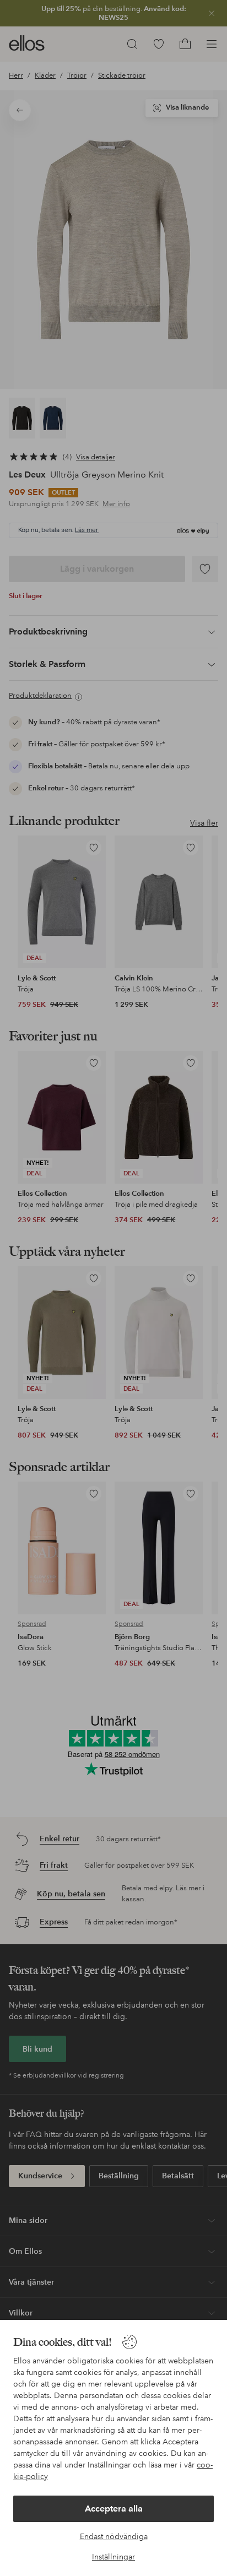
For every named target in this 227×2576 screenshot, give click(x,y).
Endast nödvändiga (114, 2536)
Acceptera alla (114, 2509)
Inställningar (113, 2557)
